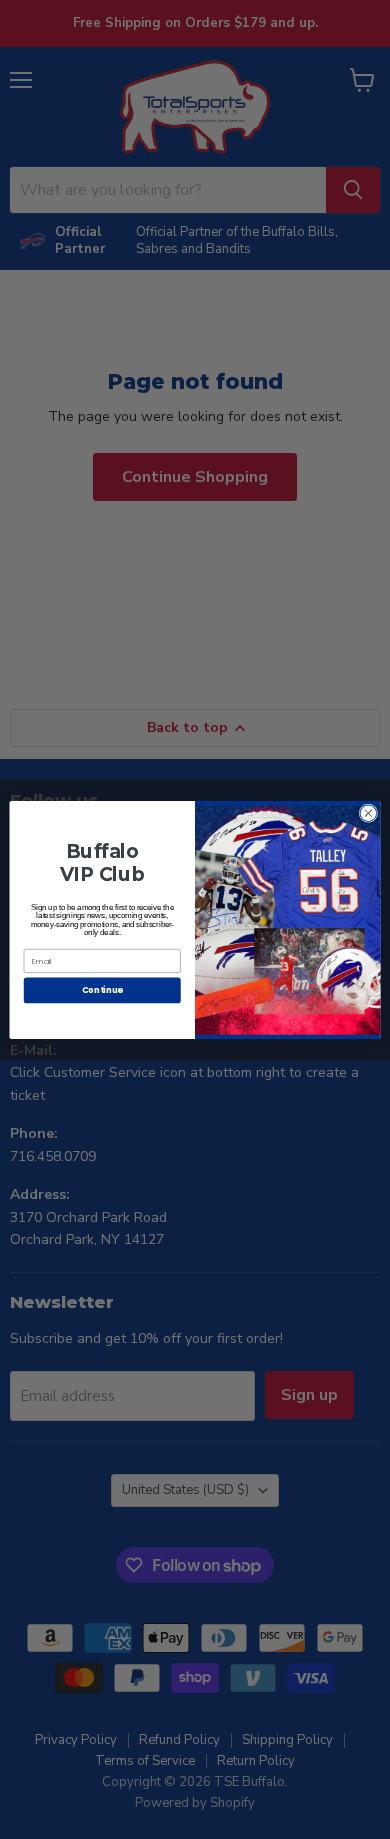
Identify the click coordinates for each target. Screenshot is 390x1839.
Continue (102, 990)
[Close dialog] (368, 812)
